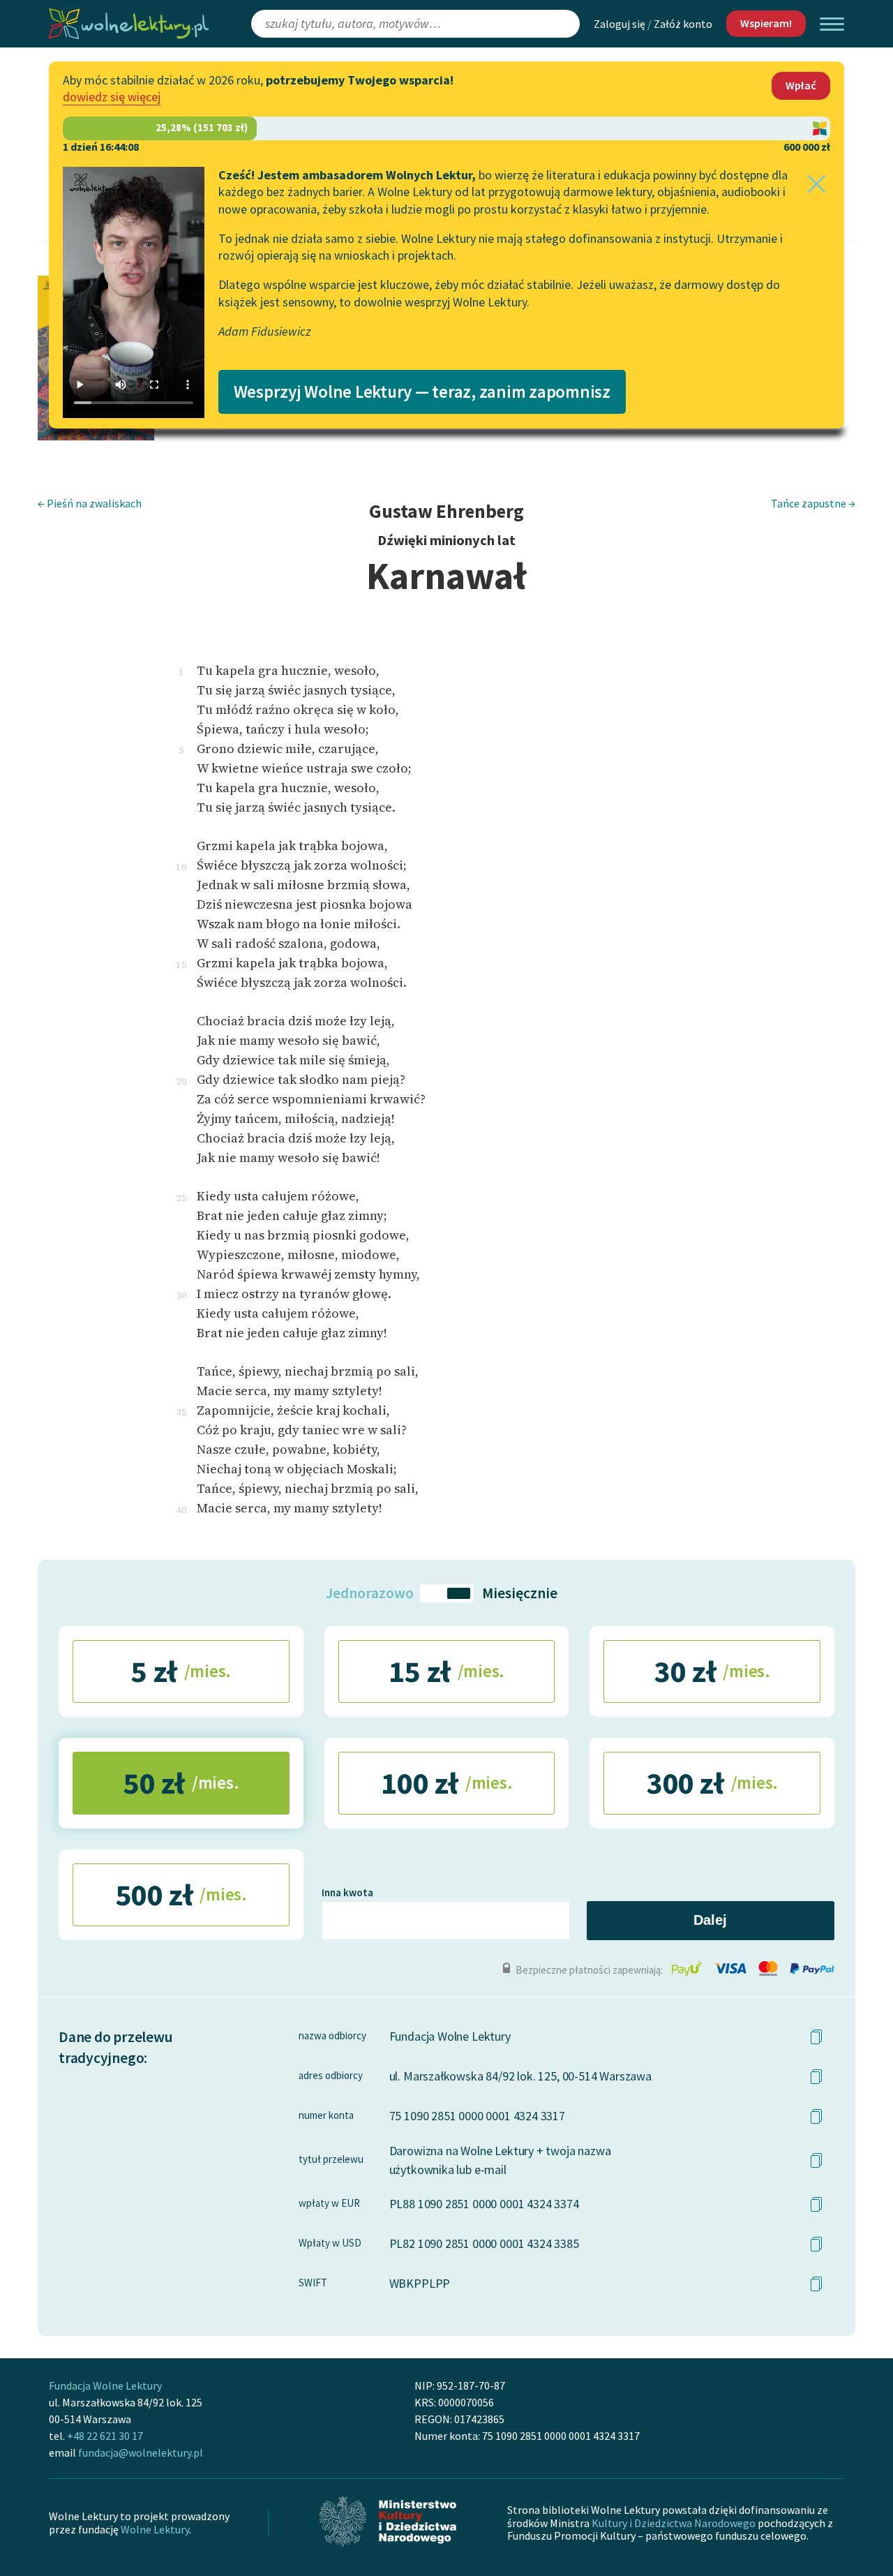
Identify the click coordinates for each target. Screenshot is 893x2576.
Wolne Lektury (155, 2529)
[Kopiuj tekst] (816, 2037)
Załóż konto (683, 24)
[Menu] (832, 24)
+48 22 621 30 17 (105, 2436)
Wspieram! (766, 23)
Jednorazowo (368, 1593)
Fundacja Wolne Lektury (105, 2385)
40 (181, 1510)
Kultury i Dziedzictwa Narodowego (674, 2523)
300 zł (712, 1783)
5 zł (181, 1671)
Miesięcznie (520, 1593)
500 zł (181, 1894)
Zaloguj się (620, 24)
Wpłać (801, 85)
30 (181, 1295)
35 (181, 1412)
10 (181, 867)
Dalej (710, 1920)
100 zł (447, 1783)
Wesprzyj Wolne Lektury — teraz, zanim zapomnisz (422, 392)
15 (181, 965)
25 (181, 1198)
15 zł (446, 1671)
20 (181, 1081)
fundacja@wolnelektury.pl (141, 2452)
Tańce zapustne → (813, 503)
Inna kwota (347, 1892)
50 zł (181, 1783)
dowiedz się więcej (112, 97)
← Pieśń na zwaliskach (90, 503)
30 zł (712, 1671)
